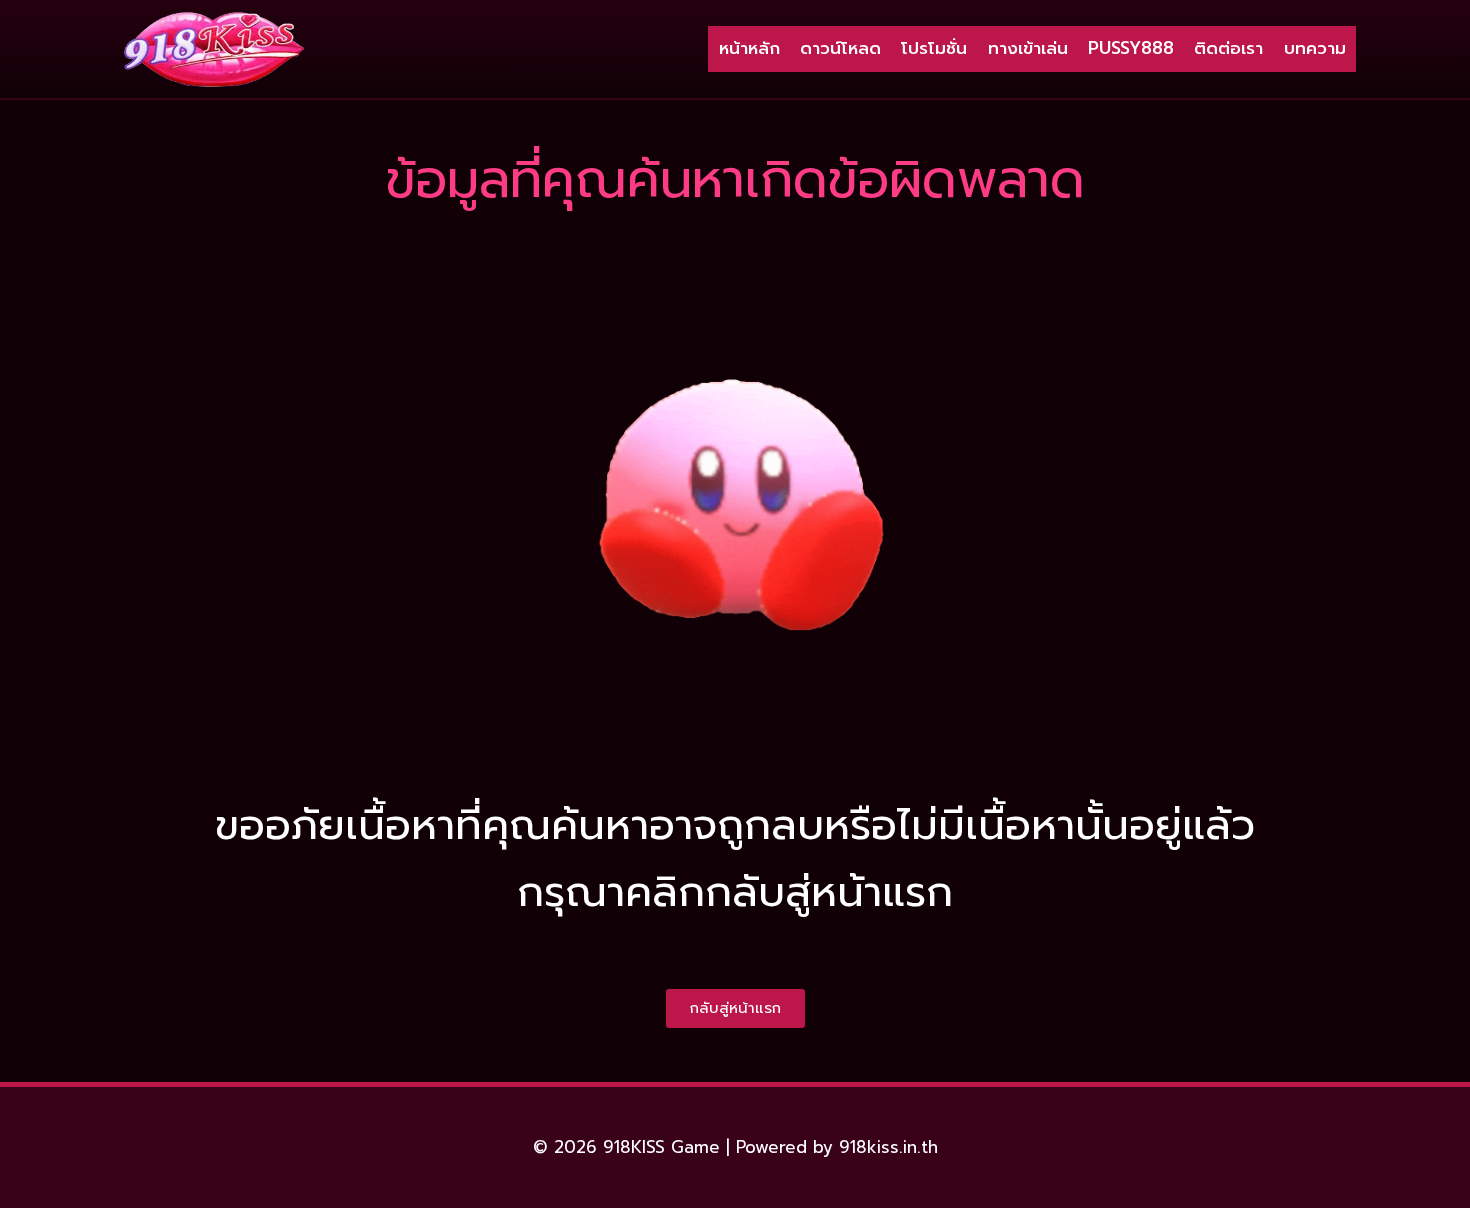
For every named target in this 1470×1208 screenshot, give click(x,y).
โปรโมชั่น (934, 48)
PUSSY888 (1131, 48)
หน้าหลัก (749, 48)
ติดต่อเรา (1228, 48)
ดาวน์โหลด (840, 48)
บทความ (1315, 48)
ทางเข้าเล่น (1028, 48)
